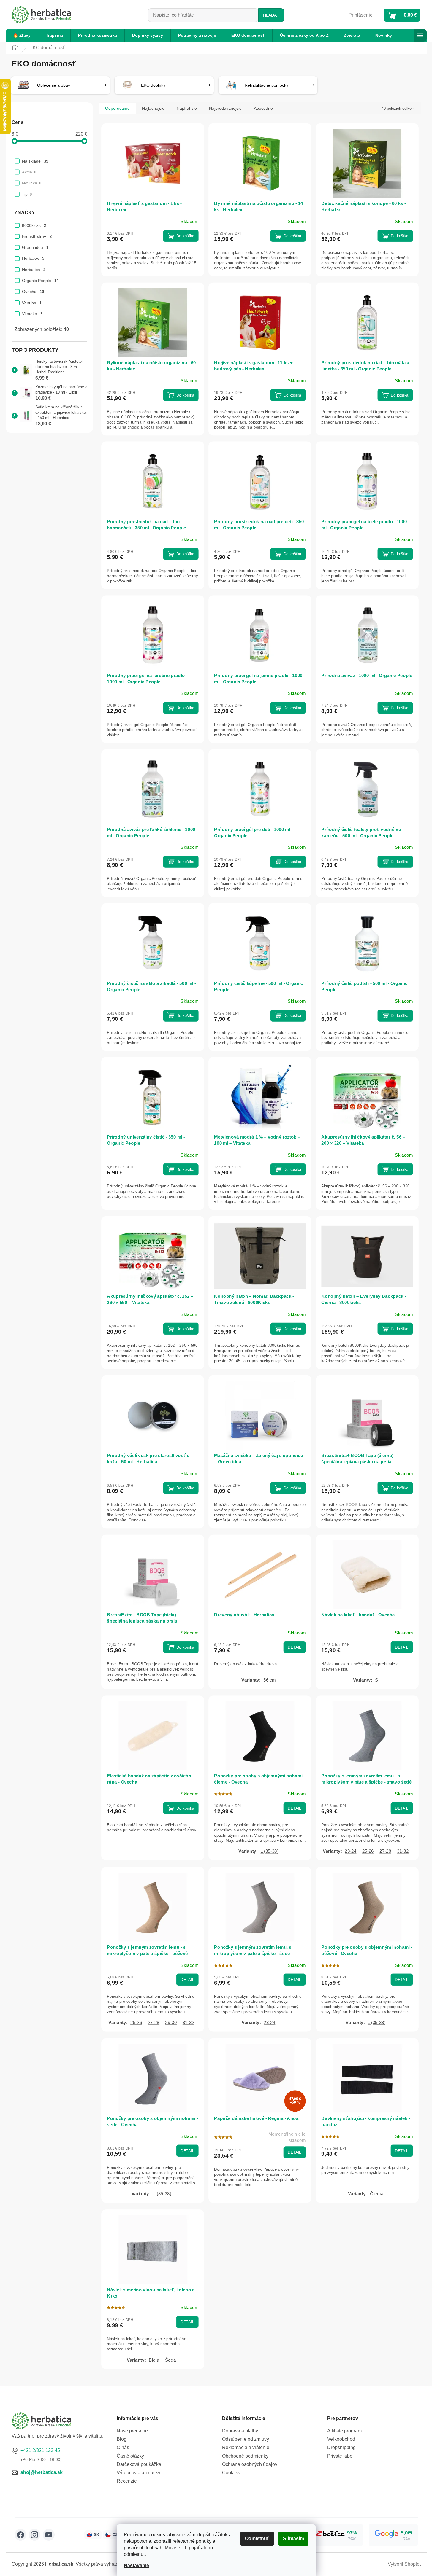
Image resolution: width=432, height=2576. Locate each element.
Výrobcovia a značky (139, 2473)
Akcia (29, 172)
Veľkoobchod (341, 2439)
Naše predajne (132, 2431)
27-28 (385, 1851)
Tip (27, 194)
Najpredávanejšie (225, 108)
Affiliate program (344, 2431)
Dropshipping (341, 2447)
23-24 (350, 1851)
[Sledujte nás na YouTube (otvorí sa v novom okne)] (49, 2535)
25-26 (368, 1851)
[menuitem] (22, 35)
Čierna (376, 2194)
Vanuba (32, 303)
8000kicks (34, 225)
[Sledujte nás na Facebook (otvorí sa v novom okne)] (20, 2535)
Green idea (35, 247)
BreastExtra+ (37, 236)
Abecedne (263, 108)
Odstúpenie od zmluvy (246, 2439)
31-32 (402, 1851)
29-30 (171, 2022)
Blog (122, 2439)
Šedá (170, 2360)
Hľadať (271, 15)
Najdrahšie (187, 108)
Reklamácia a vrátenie (246, 2447)
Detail (295, 1647)
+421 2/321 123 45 (40, 2450)
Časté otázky (130, 2456)
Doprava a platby (240, 2431)
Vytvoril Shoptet (404, 2564)
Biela (154, 2360)
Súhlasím (293, 2538)
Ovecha (33, 292)
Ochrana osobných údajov (250, 2464)
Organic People (40, 281)
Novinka (32, 183)
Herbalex (33, 258)
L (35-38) (269, 1851)
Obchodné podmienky (245, 2456)
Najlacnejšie (153, 108)
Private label (340, 2456)
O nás (123, 2447)
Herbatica (34, 270)
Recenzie (127, 2481)
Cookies (231, 2473)
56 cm (269, 1680)
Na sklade (35, 161)
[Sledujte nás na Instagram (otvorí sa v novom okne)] (34, 2535)
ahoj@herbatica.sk (42, 2472)
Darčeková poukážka (139, 2464)
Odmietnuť (257, 2538)
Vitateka (32, 314)
